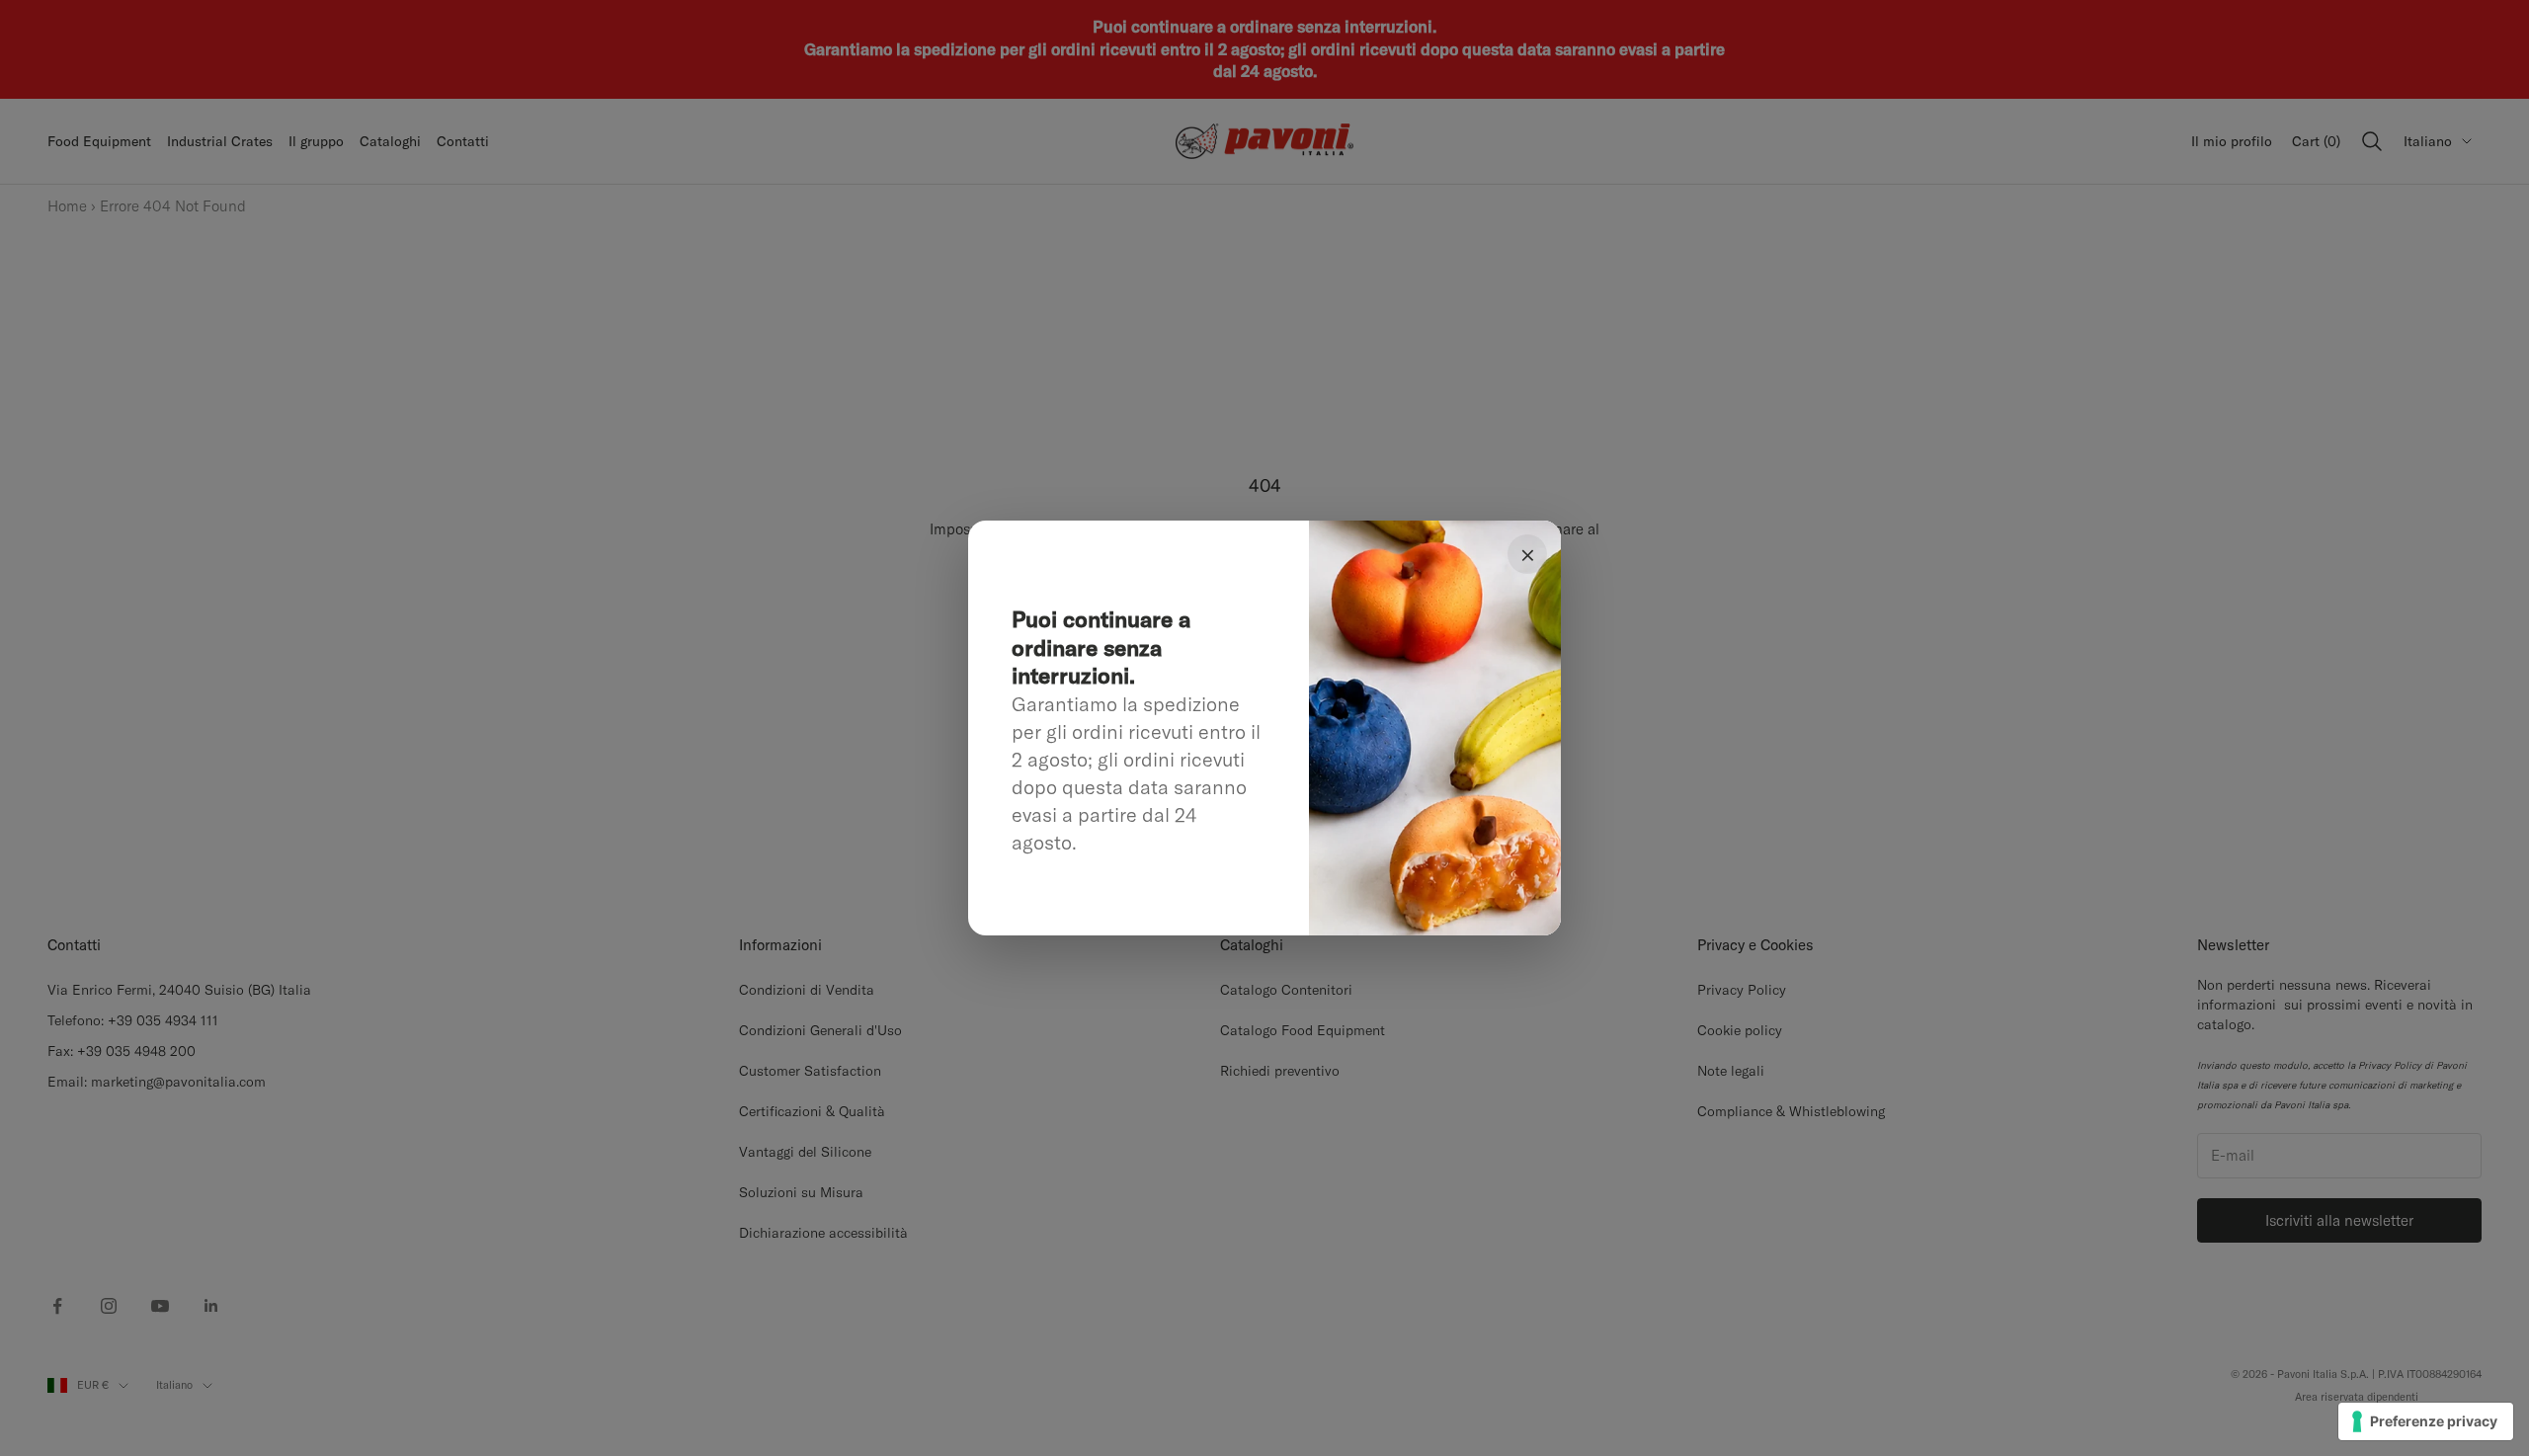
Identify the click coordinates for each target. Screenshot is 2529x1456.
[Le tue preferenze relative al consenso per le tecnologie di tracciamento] (2426, 1421)
